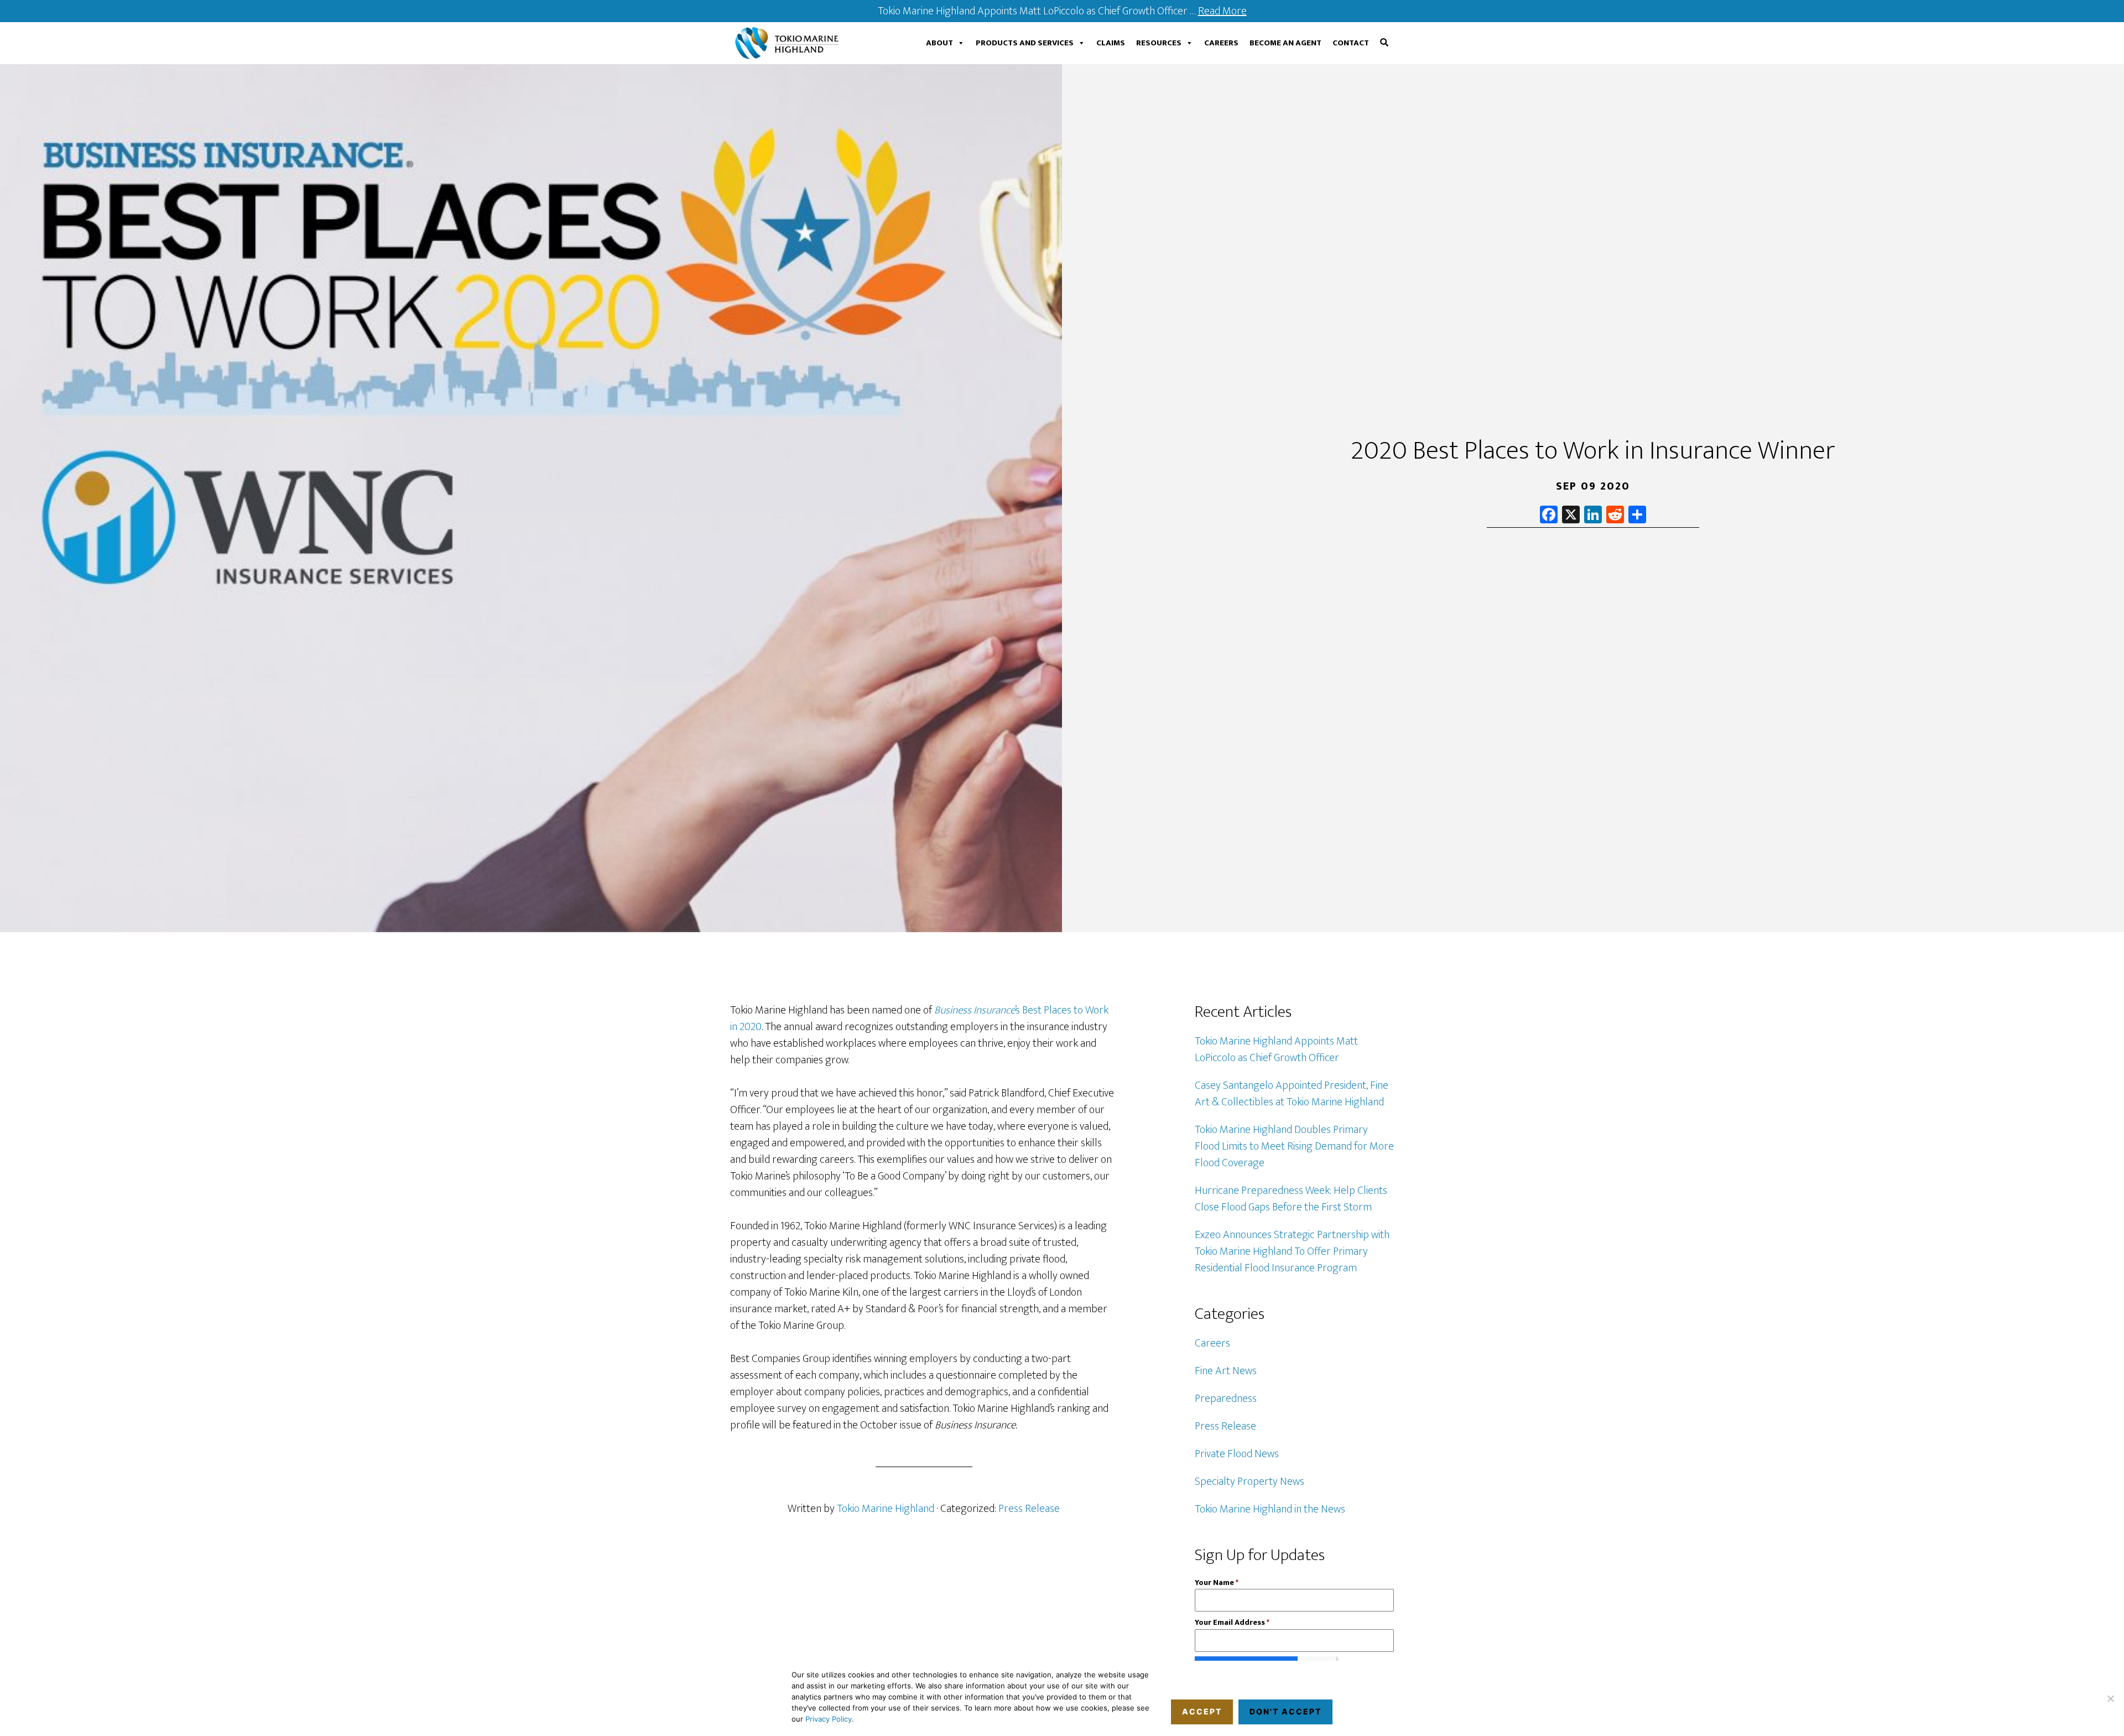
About (939, 43)
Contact (1351, 43)
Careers (1221, 43)
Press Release (1029, 1509)
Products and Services (1025, 43)
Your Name (1217, 1582)
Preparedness (1226, 1399)
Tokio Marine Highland (790, 43)
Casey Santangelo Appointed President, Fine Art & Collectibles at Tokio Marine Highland (1292, 1094)
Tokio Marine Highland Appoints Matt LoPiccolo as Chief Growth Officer (1276, 1049)
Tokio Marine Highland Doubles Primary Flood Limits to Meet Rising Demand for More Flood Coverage (1294, 1146)
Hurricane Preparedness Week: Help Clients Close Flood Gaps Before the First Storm (1291, 1199)
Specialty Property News (1250, 1482)
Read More (1222, 11)
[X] (1571, 516)
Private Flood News (1237, 1454)
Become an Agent (1285, 43)
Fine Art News (1226, 1371)
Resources (1159, 43)
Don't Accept (1285, 1711)
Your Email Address (1232, 1622)
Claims (1111, 43)
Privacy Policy (829, 1719)
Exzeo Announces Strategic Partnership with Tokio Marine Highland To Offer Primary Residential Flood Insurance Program (1292, 1251)
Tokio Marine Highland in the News (1270, 1509)
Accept (1202, 1711)
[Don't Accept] (2110, 1698)
